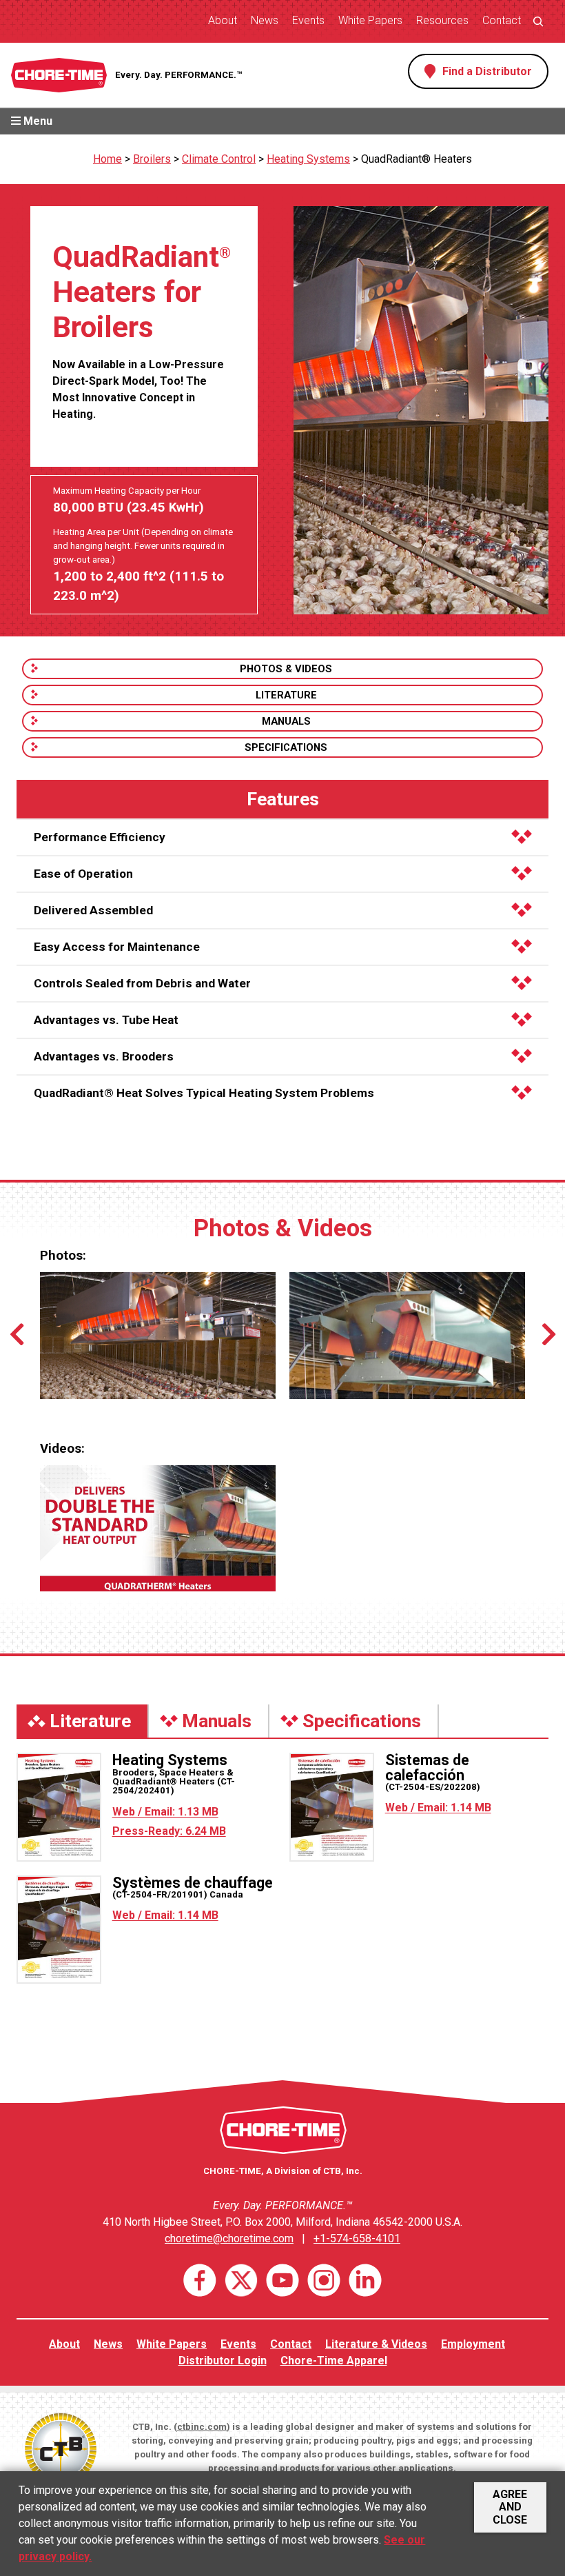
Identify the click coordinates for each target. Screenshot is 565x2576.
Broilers (152, 159)
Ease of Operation (83, 874)
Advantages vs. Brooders (104, 1056)
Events (308, 20)
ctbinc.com (202, 2427)
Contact (502, 20)
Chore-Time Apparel (334, 2361)
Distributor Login (223, 2361)
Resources (442, 20)
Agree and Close (510, 2507)
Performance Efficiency (100, 837)
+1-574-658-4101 (357, 2238)
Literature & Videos (376, 2344)
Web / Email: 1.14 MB (438, 1808)
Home (107, 159)
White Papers (370, 20)
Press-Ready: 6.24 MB (169, 1831)
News (265, 20)
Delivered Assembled (93, 910)
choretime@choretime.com (229, 2238)
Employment (473, 2344)
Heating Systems (308, 159)
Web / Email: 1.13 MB (165, 1812)
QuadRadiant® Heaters (417, 159)
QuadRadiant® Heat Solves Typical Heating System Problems (204, 1093)
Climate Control (219, 159)
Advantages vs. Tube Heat (106, 1020)
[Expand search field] (538, 21)
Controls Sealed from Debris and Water (142, 983)
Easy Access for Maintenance (117, 947)
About (223, 20)
